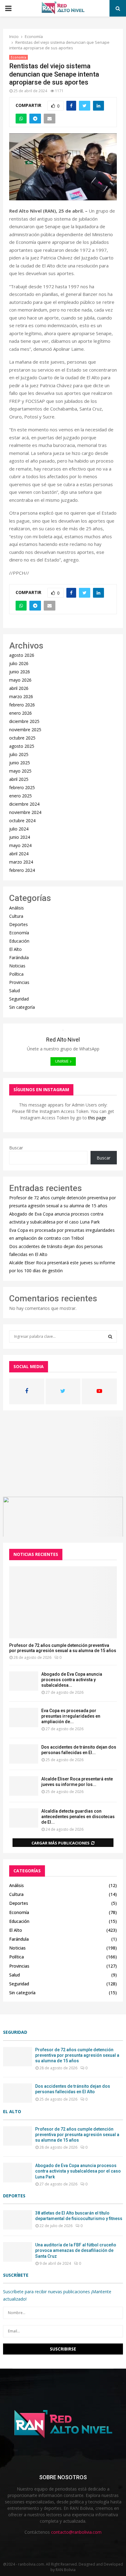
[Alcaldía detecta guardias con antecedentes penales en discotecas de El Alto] (24, 1818)
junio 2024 (20, 837)
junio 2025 (20, 763)
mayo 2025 (20, 771)
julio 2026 (19, 663)
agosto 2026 (22, 655)
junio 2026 (20, 672)
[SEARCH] (110, 1337)
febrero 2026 (22, 705)
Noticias (17, 966)
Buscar (16, 1148)
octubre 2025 (22, 738)
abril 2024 (19, 854)
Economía (19, 57)
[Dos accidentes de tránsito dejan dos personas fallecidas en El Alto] (24, 1754)
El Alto (15, 949)
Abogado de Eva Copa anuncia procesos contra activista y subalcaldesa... (72, 1680)
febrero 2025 (22, 787)
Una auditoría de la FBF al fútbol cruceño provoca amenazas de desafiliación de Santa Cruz (76, 2250)
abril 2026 (19, 688)
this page (97, 1118)
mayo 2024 (20, 845)
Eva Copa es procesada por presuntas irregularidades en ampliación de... (71, 1716)
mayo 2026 (20, 680)
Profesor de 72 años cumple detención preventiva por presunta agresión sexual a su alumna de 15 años (63, 1648)
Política (16, 974)
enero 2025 (20, 796)
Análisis (17, 908)
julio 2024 (19, 829)
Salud (15, 991)
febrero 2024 (22, 870)
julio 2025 (19, 754)
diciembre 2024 (24, 804)
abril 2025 (19, 779)
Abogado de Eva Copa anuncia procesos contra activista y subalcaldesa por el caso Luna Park (78, 2171)
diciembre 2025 (24, 721)
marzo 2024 (21, 862)
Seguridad (19, 999)
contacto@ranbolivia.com (76, 2532)
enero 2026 (20, 713)
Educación (19, 941)
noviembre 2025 (25, 730)
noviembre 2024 (25, 812)
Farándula (19, 957)
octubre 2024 (22, 821)
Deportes (19, 924)
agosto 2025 (22, 746)
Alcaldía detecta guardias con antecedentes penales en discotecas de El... (78, 1817)
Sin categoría (22, 1007)
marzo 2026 (21, 696)
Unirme (62, 1061)
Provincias (19, 982)
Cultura (16, 916)
